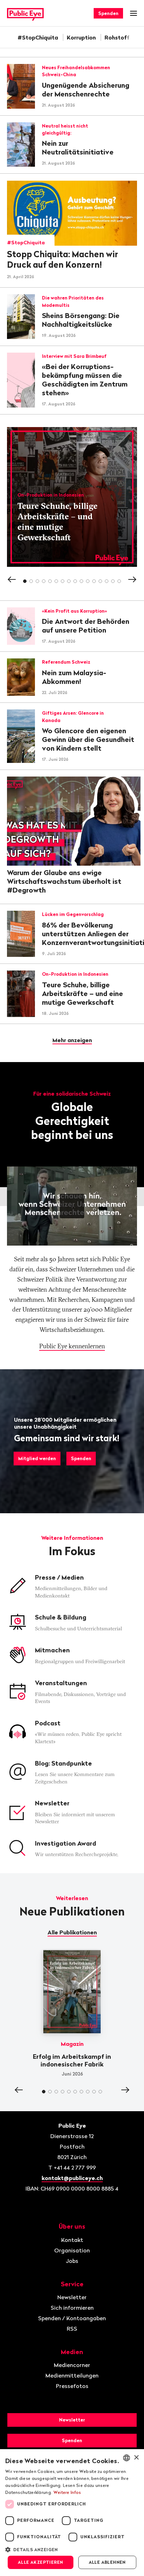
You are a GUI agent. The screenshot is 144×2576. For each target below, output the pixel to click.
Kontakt (72, 2240)
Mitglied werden (37, 1458)
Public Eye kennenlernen (72, 1346)
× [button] (136, 2458)
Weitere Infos (67, 2492)
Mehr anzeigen (72, 1040)
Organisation (72, 2250)
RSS (72, 2329)
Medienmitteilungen (72, 2375)
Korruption (81, 37)
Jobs (72, 2261)
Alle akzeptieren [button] (40, 2562)
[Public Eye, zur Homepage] (25, 13)
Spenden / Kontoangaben (72, 2318)
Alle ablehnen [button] (107, 2562)
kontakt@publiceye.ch (72, 2178)
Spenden (108, 13)
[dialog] (72, 2513)
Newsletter (72, 2297)
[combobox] (127, 2458)
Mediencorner (72, 2365)
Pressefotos (72, 2386)
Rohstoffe (119, 37)
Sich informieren (72, 2308)
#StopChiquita (38, 37)
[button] (72, 2549)
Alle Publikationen (72, 1932)
